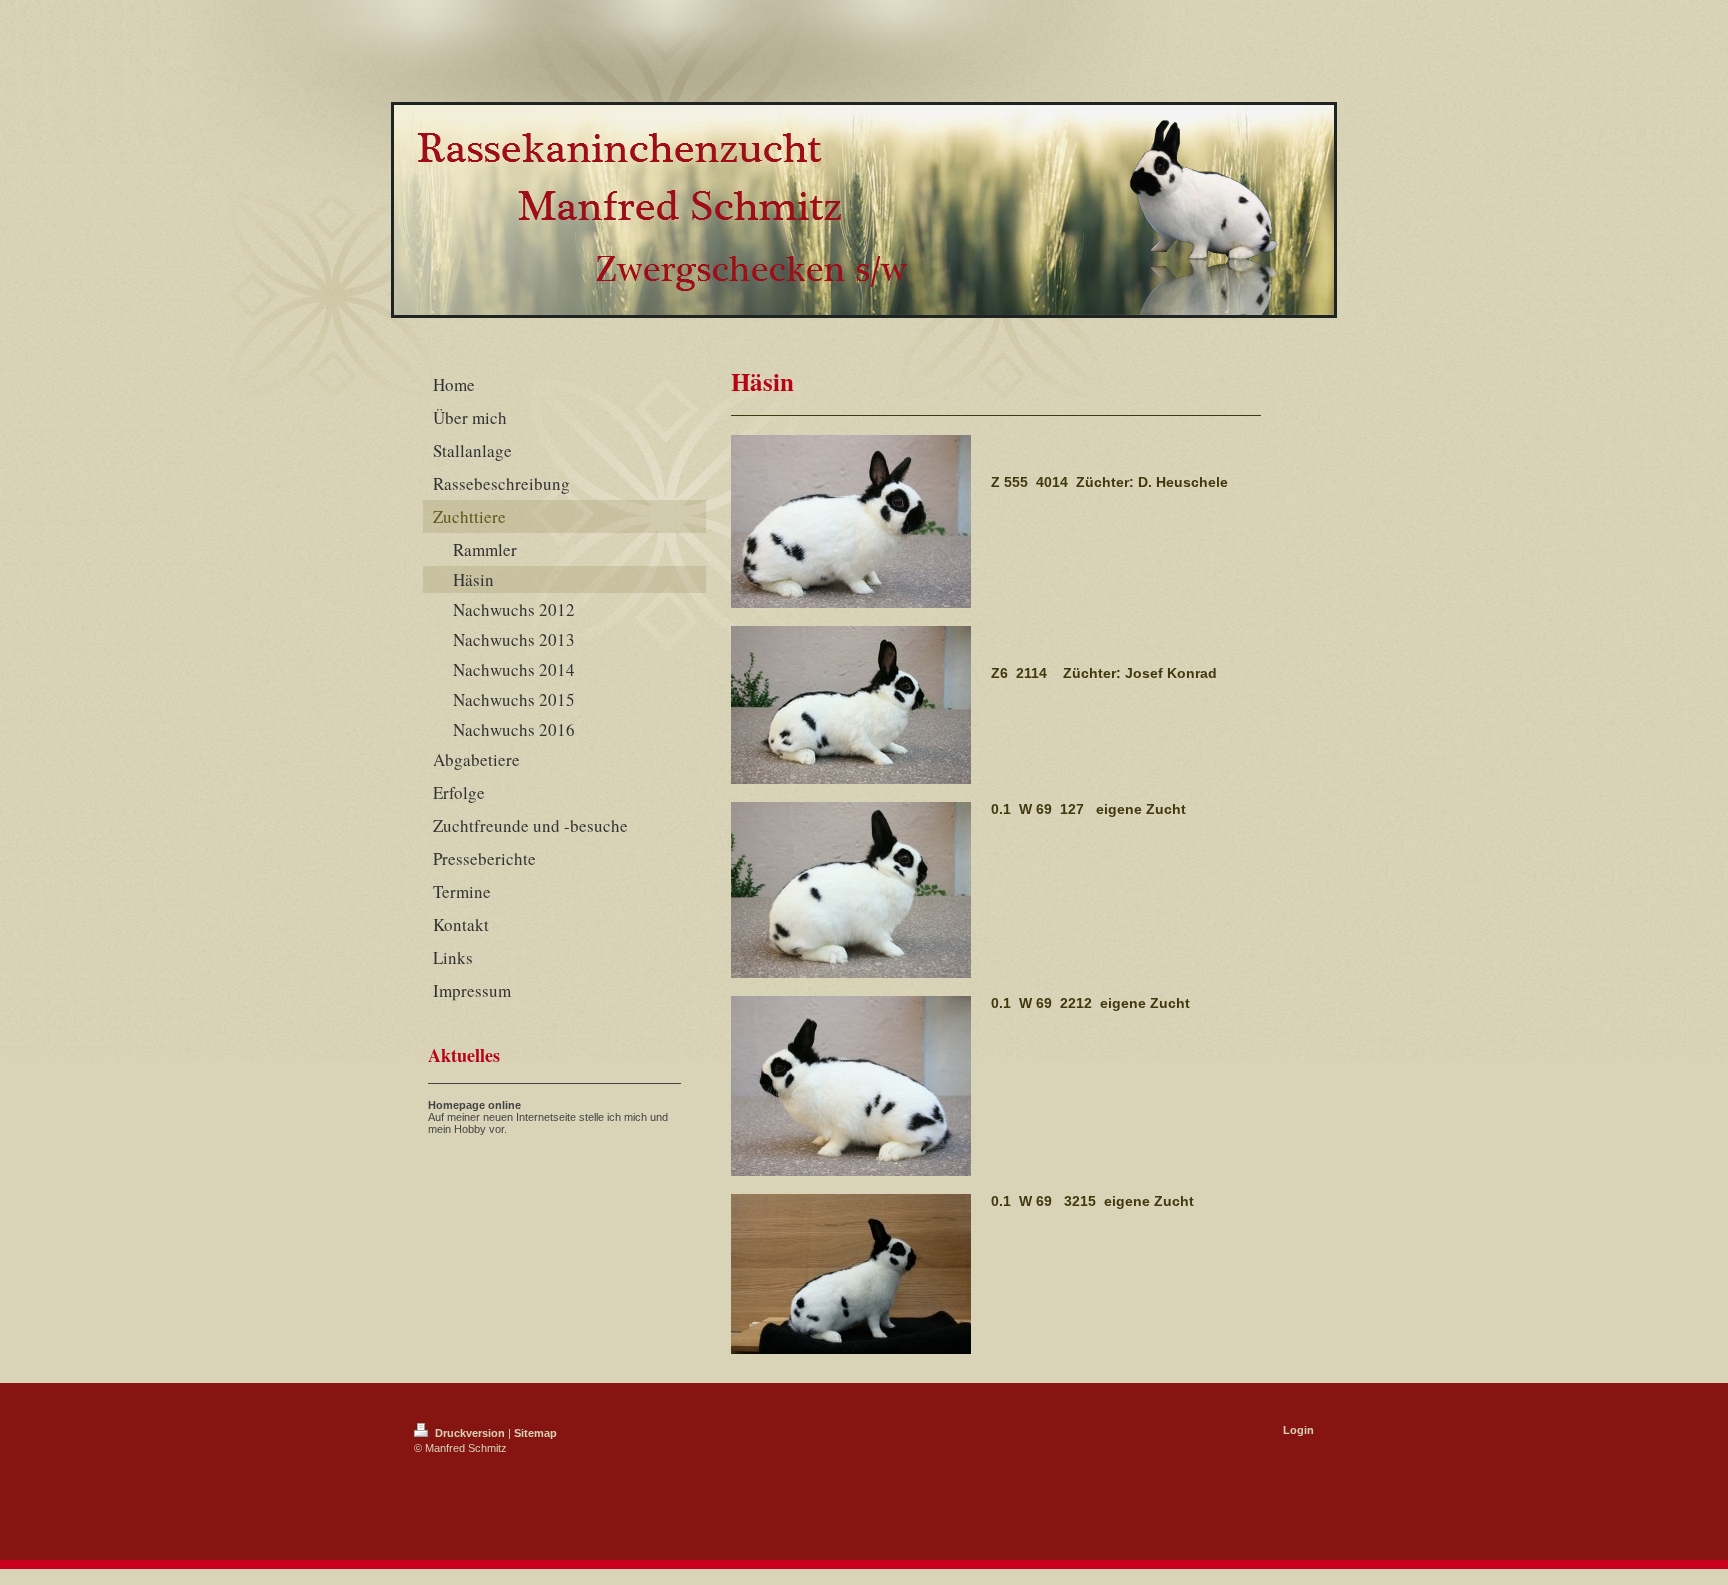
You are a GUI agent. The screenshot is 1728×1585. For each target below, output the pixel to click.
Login (1298, 1430)
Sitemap (535, 1433)
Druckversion (470, 1433)
